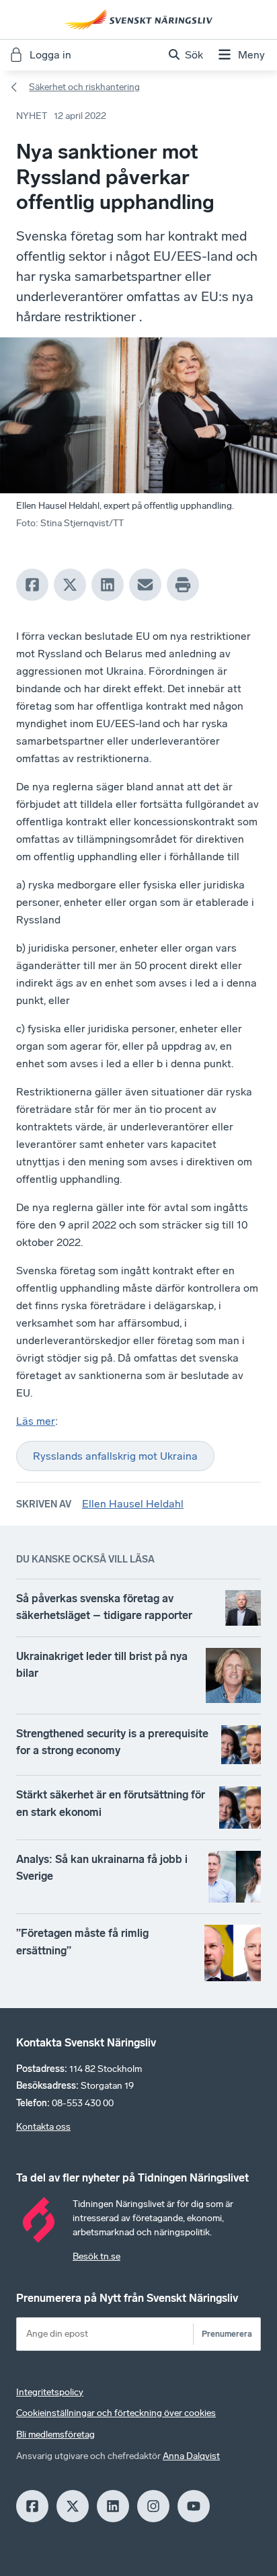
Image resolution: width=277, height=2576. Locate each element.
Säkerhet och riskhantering (84, 87)
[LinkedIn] (108, 585)
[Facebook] (32, 585)
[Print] (183, 585)
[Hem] (138, 19)
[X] (70, 585)
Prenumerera (227, 2334)
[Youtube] (194, 2506)
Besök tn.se (96, 2256)
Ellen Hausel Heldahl (133, 1504)
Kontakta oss (43, 2127)
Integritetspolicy (50, 2392)
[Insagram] (153, 2506)
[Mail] (145, 585)
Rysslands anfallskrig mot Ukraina (115, 1456)
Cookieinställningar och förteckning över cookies (116, 2413)
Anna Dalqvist (191, 2456)
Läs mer (36, 1421)
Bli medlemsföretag (55, 2435)
